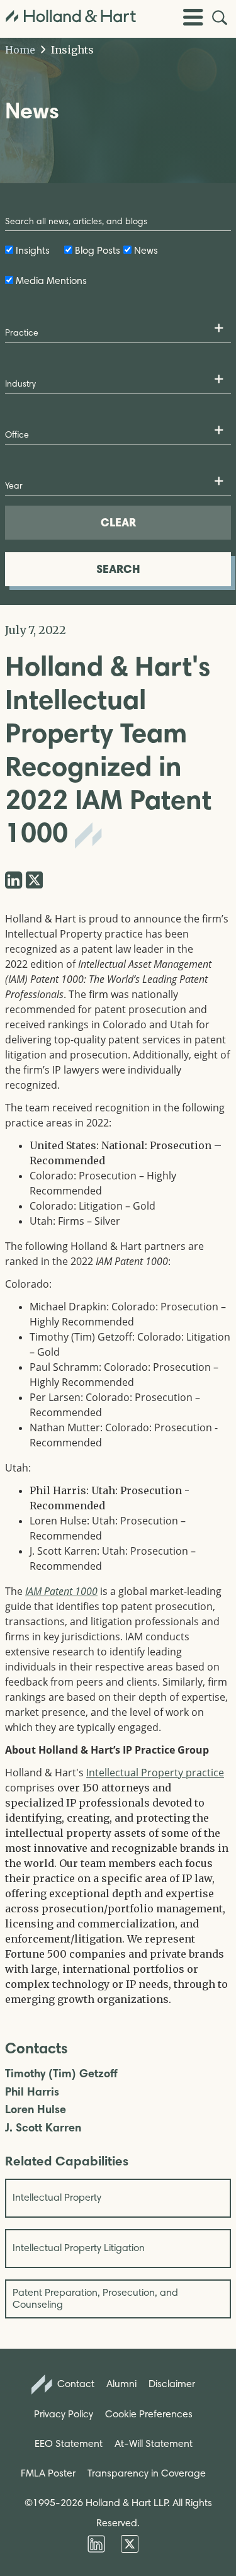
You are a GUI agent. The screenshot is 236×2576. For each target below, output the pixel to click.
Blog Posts (98, 250)
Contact (75, 2384)
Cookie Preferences (149, 2414)
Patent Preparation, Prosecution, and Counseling (95, 2298)
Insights (71, 50)
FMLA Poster (48, 2473)
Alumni (121, 2384)
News (146, 250)
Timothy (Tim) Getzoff (61, 2074)
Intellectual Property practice (155, 1773)
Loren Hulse (36, 2110)
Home (20, 50)
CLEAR (118, 522)
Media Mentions (51, 281)
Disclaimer (172, 2384)
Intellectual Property (57, 2197)
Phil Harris (32, 2092)
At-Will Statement (154, 2443)
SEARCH (118, 569)
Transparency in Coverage (147, 2473)
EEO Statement (69, 2443)
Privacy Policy (64, 2414)
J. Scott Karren (43, 2128)
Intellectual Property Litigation (79, 2248)
